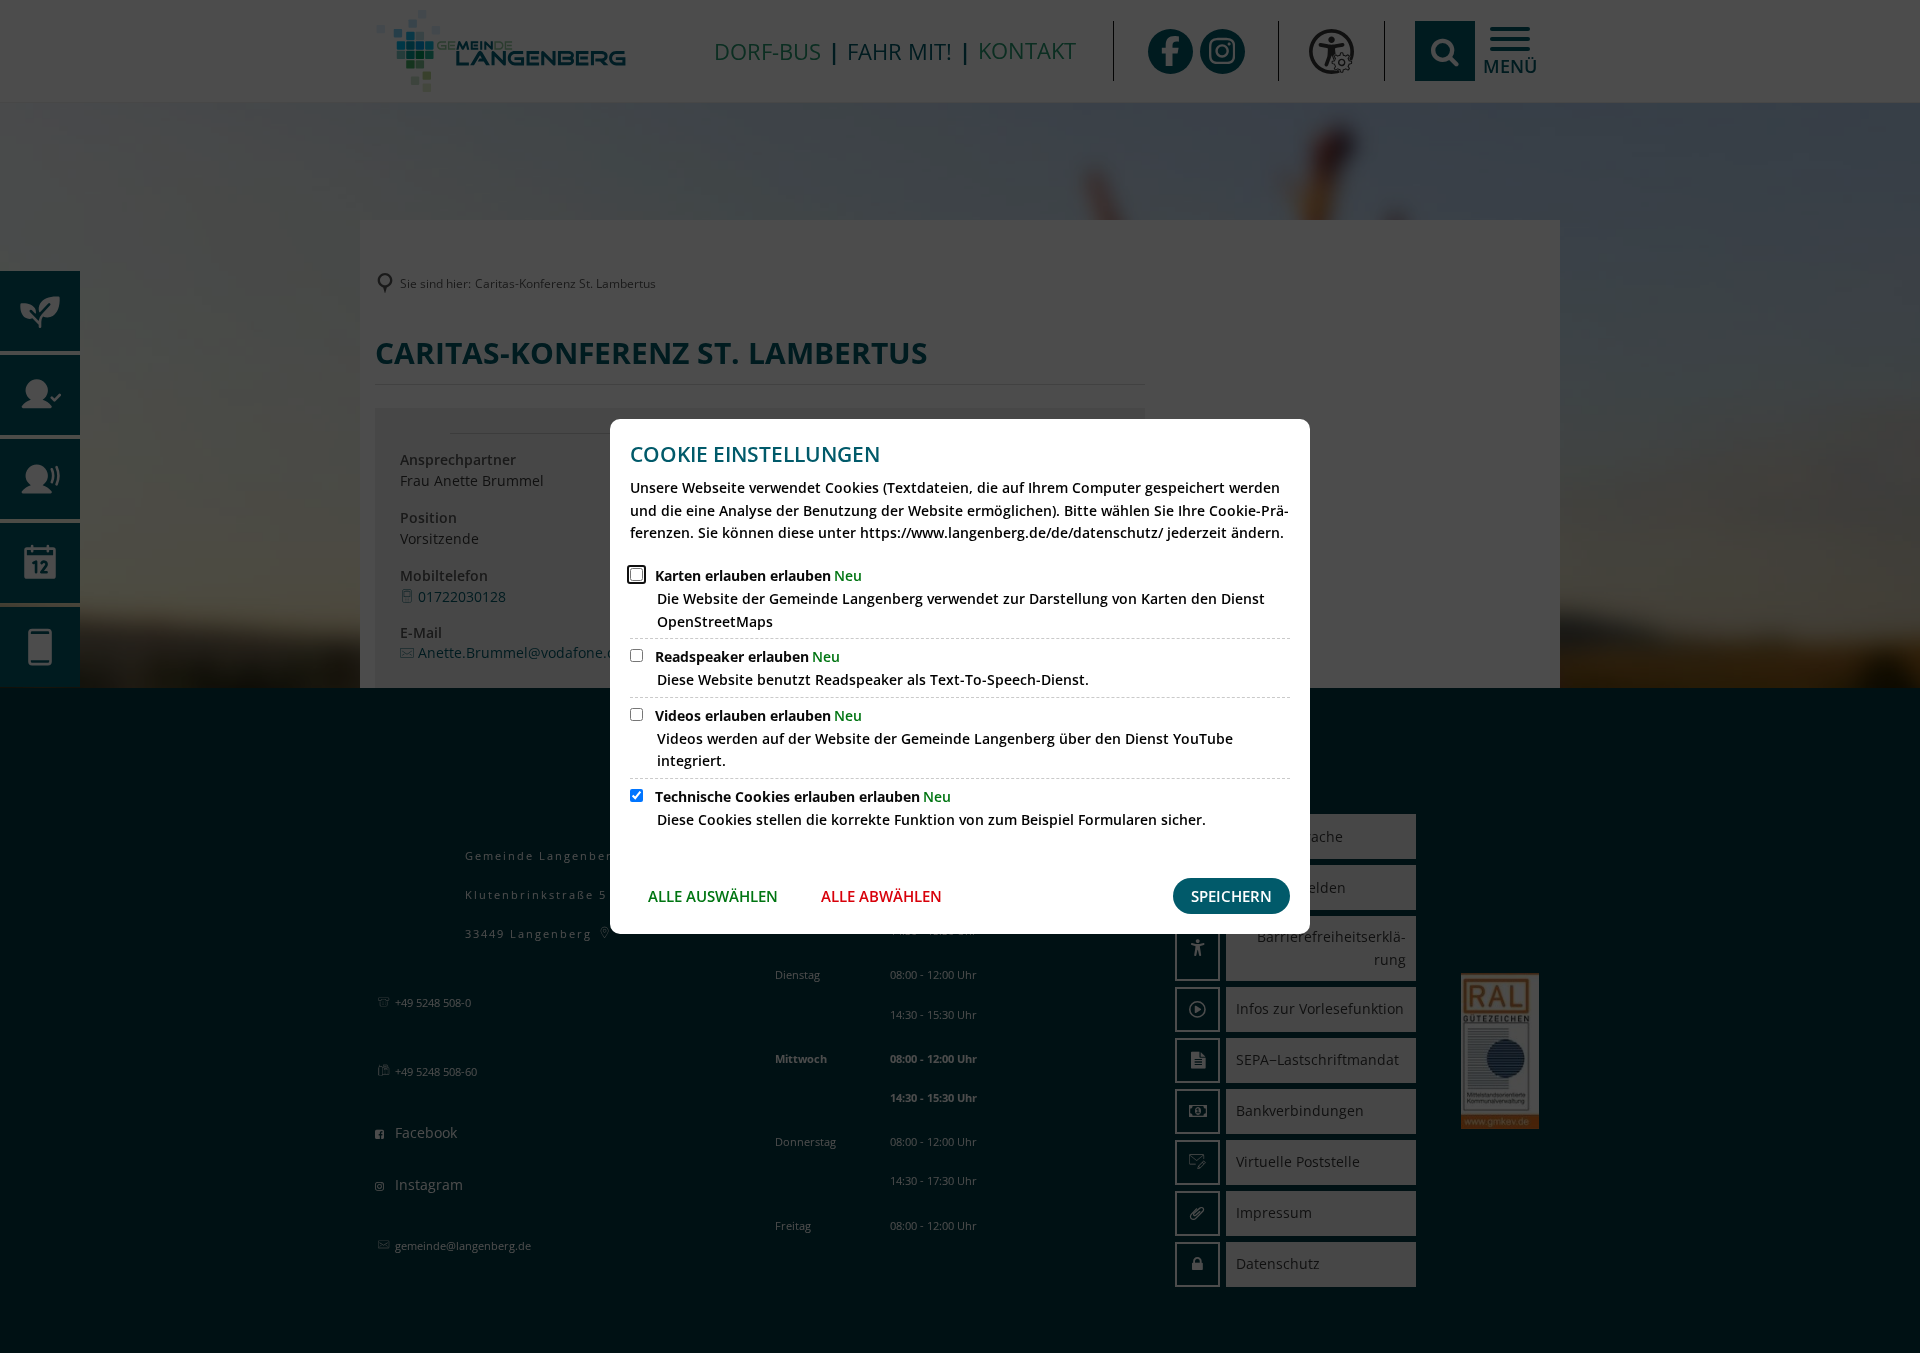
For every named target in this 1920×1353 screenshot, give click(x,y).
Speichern (1231, 896)
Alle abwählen (881, 896)
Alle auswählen (713, 896)
